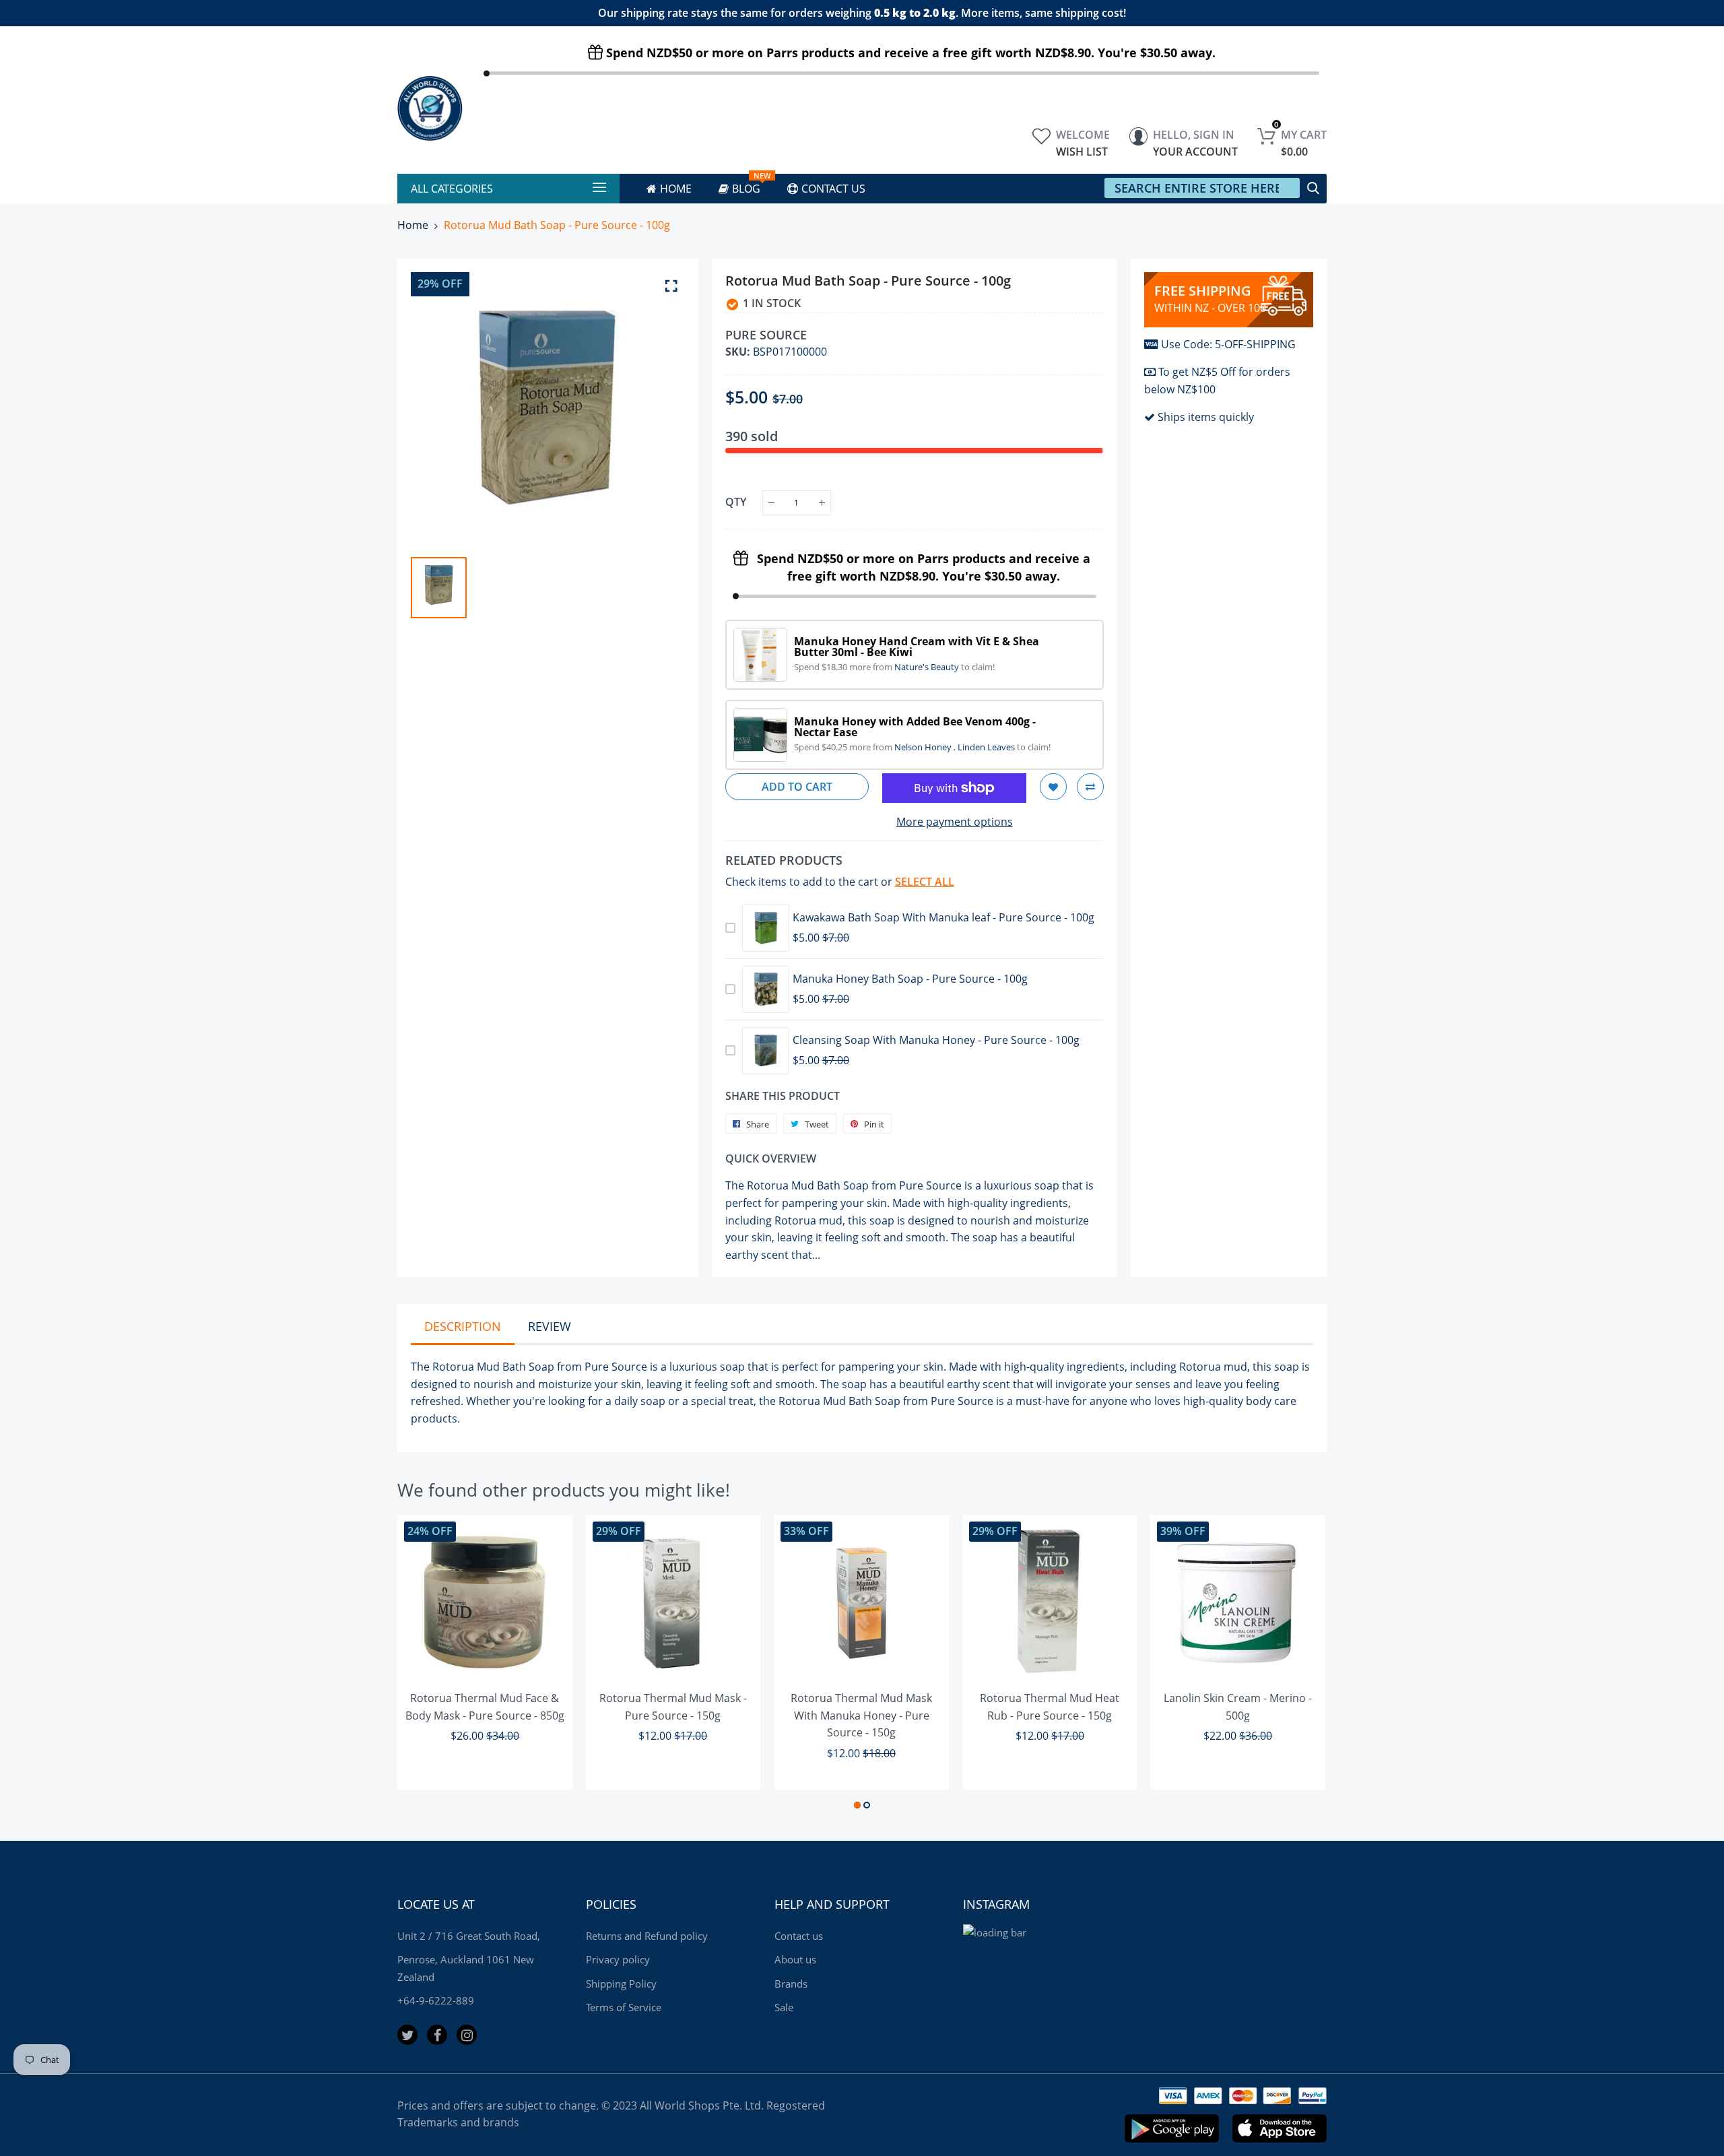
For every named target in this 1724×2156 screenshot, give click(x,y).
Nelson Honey (924, 747)
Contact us (799, 1936)
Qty (736, 502)
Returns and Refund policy (647, 1936)
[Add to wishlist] (1053, 787)
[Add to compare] (1090, 787)
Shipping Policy (621, 1984)
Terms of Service (624, 2007)
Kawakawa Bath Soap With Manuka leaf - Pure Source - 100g (943, 917)
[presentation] (424, 1664)
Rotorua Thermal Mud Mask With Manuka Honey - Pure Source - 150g (861, 1715)
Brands (791, 1984)
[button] (857, 1805)
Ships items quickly (1206, 417)
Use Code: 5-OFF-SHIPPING (1228, 344)
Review (550, 1326)
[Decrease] (771, 503)
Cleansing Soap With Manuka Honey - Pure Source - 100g (936, 1040)
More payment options (955, 822)
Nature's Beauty (928, 667)
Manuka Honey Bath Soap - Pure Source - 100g (910, 979)
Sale (784, 2007)
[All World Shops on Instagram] (467, 2035)
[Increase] (822, 503)
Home (413, 225)
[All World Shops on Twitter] (407, 2035)
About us (795, 1959)
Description (463, 1326)
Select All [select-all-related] (925, 882)
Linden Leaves (987, 747)
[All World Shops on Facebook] (437, 2035)
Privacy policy (618, 1959)
